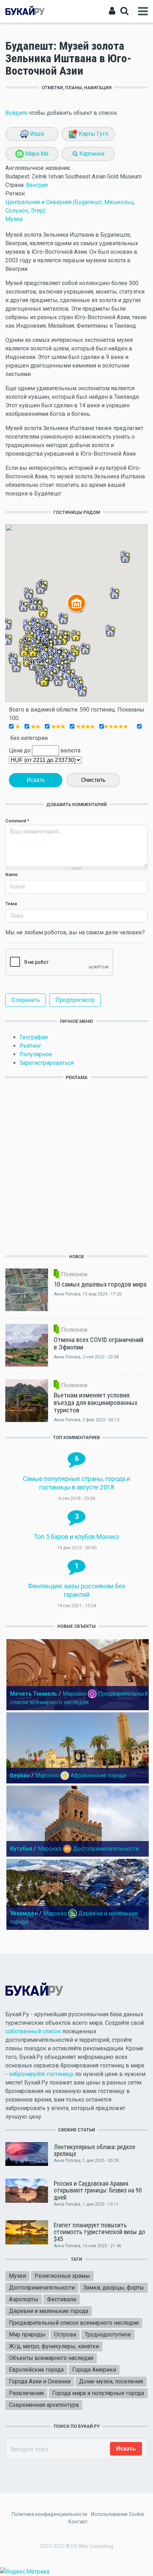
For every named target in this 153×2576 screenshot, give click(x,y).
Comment (17, 821)
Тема (11, 904)
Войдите (16, 113)
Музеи (14, 219)
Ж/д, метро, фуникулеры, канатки (54, 2346)
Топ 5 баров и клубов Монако (76, 1537)
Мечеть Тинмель (34, 1694)
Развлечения (26, 2393)
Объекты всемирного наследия (51, 2358)
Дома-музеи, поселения (111, 2381)
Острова (65, 2334)
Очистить (93, 780)
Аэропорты (24, 2299)
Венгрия (37, 185)
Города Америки (94, 2370)
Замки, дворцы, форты (114, 2288)
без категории (28, 738)
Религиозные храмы (62, 2276)
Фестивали (62, 2299)
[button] (58, 680)
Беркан (20, 1775)
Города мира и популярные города (98, 2393)
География (34, 1037)
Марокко (75, 1694)
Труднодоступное (108, 2334)
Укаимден (24, 1913)
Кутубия (21, 1849)
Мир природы (27, 2334)
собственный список (33, 2031)
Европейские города (36, 2370)
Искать (36, 780)
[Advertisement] (76, 1166)
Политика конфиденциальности (49, 2514)
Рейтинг (30, 1046)
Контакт (78, 2522)
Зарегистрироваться (47, 1063)
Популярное (36, 1054)
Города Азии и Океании (40, 2381)
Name (12, 874)
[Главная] (25, 11)
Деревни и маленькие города (49, 2311)
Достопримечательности (106, 1849)
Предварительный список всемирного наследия (74, 2323)
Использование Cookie (118, 2514)
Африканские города (98, 1775)
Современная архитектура (44, 2405)
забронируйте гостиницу (41, 2074)
